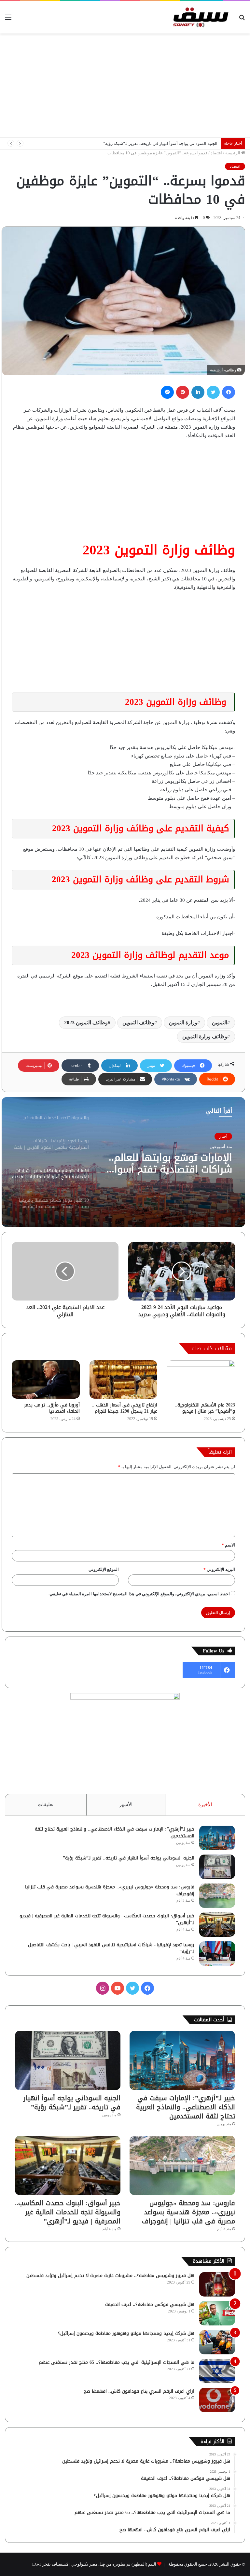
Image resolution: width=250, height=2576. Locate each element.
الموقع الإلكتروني (104, 1569)
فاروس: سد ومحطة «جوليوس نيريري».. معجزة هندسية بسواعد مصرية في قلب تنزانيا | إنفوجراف (133, 143)
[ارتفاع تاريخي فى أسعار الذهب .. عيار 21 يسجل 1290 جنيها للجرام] (124, 1379)
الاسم (228, 1545)
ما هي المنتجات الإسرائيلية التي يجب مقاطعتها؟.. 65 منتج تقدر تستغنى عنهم (117, 2362)
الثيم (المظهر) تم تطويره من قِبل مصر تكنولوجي (114, 2564)
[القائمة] (8, 20)
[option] (123, 1162)
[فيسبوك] (229, 392)
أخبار (223, 1136)
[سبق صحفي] (199, 17)
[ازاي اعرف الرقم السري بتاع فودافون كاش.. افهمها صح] (217, 2400)
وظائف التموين (138, 1023)
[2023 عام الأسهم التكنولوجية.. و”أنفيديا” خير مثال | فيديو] (201, 1379)
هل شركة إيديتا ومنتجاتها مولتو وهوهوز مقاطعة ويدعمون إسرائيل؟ (126, 2333)
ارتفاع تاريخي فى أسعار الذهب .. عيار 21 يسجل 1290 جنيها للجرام (125, 1408)
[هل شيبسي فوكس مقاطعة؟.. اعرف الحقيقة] (217, 2313)
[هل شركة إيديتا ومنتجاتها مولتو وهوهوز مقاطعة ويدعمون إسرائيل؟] (217, 2342)
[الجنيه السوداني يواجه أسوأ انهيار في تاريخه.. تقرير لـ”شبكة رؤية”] (217, 1867)
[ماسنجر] (167, 392)
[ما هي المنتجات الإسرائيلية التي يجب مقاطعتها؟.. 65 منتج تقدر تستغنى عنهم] (217, 2371)
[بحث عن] (242, 20)
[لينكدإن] (198, 392)
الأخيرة (205, 1805)
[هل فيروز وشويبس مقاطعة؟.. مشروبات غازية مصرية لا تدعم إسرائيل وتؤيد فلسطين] (217, 2284)
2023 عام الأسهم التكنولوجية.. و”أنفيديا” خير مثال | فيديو (205, 1408)
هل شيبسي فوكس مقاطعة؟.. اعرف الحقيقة (150, 2304)
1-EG (37, 2564)
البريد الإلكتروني (219, 1569)
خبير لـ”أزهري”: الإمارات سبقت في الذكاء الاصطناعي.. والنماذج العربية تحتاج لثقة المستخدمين (115, 1832)
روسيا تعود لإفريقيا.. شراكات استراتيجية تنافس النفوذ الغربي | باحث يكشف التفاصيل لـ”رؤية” (111, 1948)
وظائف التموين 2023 (86, 1023)
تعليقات (46, 1805)
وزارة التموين (183, 1023)
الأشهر (126, 1805)
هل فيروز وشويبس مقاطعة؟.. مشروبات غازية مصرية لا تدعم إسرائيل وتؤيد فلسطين (110, 2276)
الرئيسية (233, 153)
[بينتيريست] (183, 392)
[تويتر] (213, 392)
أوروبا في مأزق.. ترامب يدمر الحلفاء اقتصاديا (52, 1408)
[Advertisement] (125, 85)
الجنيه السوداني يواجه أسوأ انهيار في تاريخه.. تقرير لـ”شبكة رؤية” (129, 1858)
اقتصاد (216, 153)
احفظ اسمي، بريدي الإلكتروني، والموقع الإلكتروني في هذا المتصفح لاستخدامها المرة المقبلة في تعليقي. (139, 1594)
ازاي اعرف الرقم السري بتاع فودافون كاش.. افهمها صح (139, 2391)
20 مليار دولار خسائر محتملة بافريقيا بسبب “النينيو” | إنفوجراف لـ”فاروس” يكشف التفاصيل (173, 1163)
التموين (220, 1023)
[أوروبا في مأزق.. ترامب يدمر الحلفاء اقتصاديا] (46, 1379)
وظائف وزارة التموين (205, 1036)
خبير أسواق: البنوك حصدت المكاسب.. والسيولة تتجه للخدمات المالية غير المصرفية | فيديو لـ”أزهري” (107, 1919)
